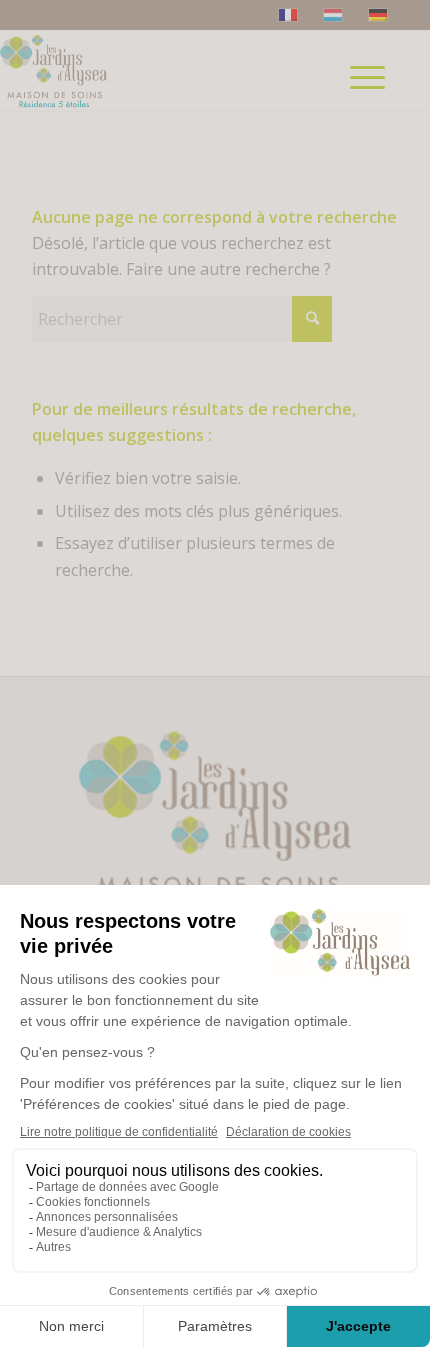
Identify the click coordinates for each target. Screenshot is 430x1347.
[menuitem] (375, 106)
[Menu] (367, 71)
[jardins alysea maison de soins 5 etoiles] (107, 71)
